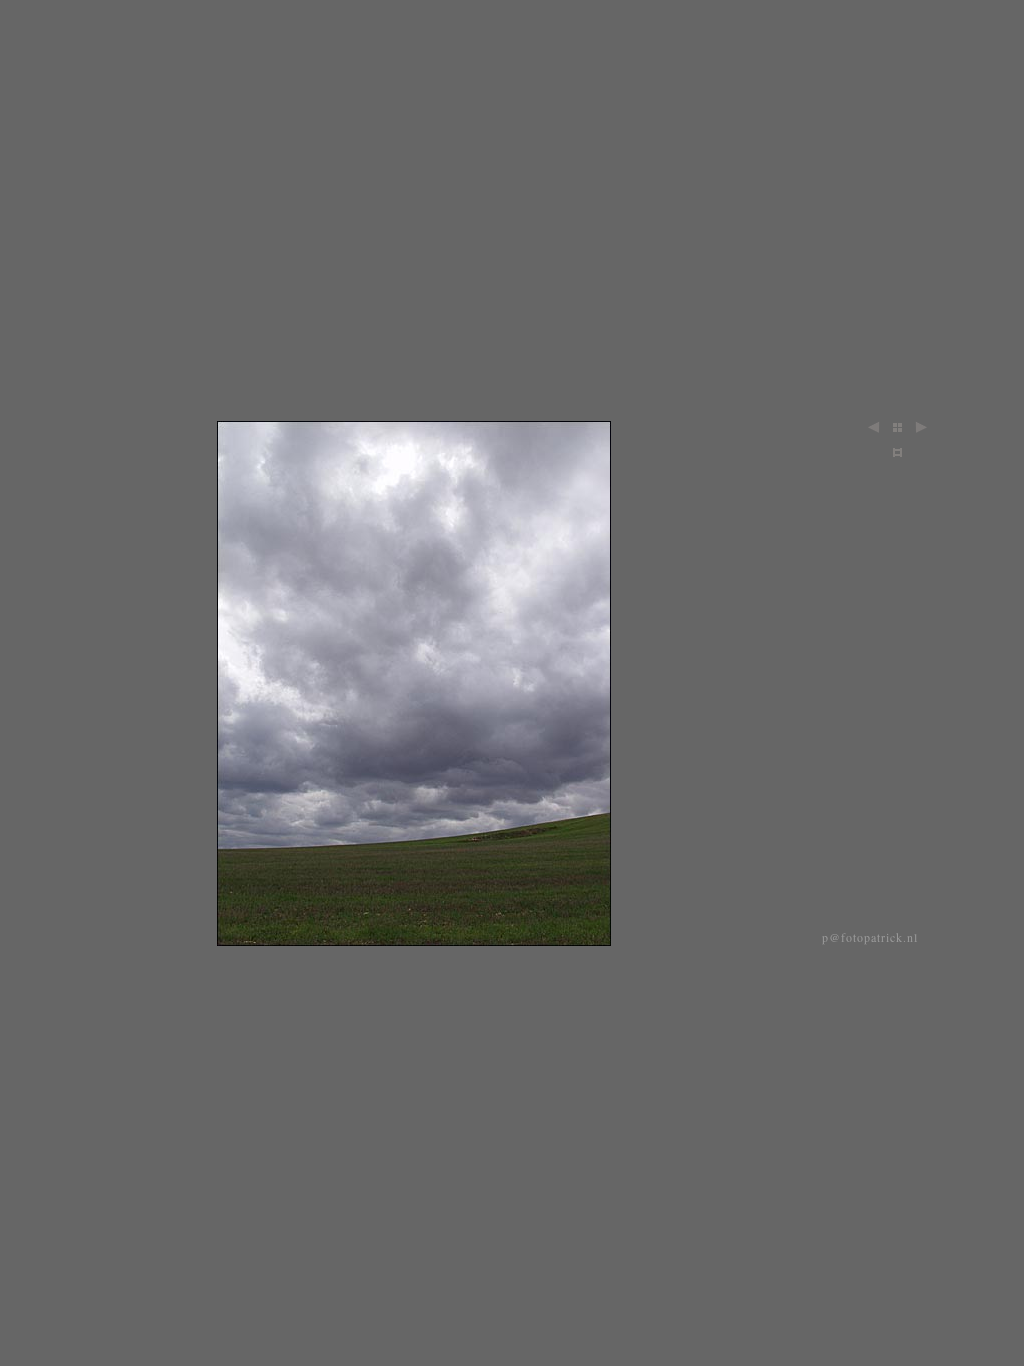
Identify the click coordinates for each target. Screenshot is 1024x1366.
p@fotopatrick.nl (870, 937)
